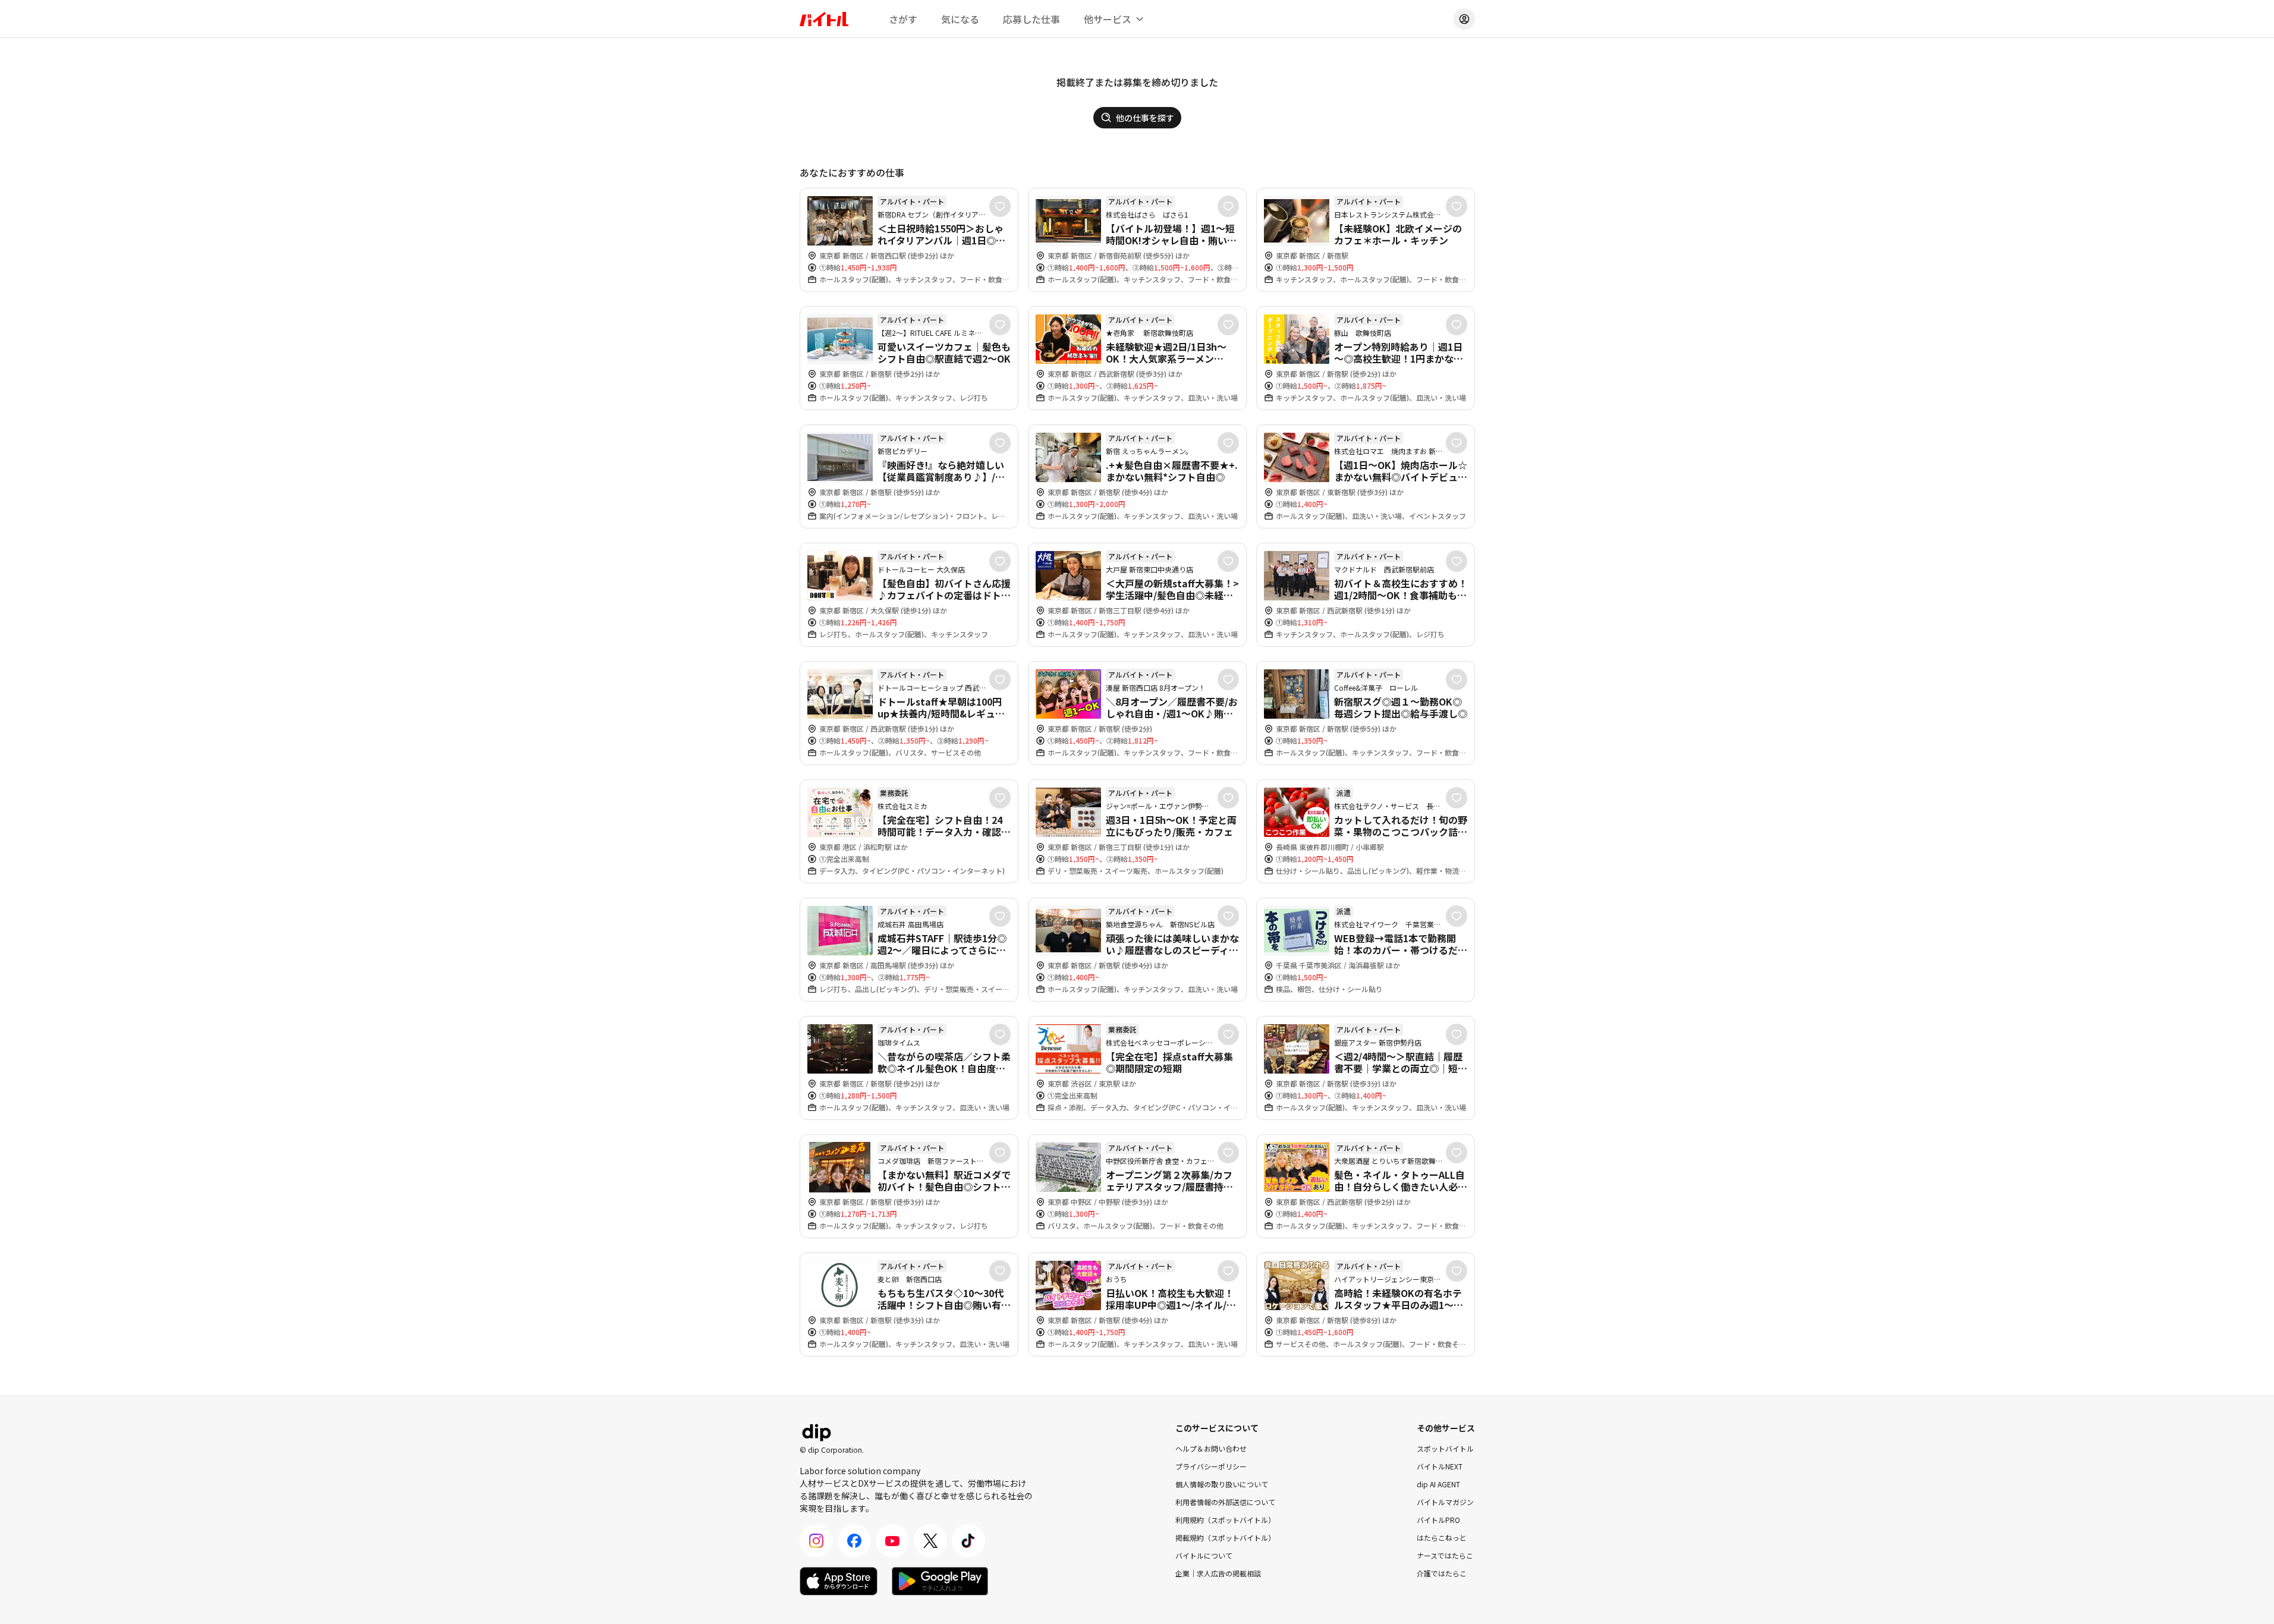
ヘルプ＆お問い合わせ (1211, 1448)
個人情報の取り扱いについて (1222, 1484)
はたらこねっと (1442, 1538)
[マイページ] (1464, 19)
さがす (903, 19)
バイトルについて (1204, 1555)
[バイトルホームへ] (824, 19)
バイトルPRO (1438, 1520)
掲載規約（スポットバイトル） (1225, 1538)
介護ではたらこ (1442, 1573)
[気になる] (1000, 206)
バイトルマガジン (1445, 1502)
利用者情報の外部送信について (1225, 1502)
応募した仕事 (1031, 19)
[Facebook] (854, 1541)
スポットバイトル (1445, 1448)
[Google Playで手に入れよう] (940, 1581)
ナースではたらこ (1445, 1555)
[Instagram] (816, 1541)
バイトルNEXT (1440, 1466)
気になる (960, 19)
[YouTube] (892, 1541)
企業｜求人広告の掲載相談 (1218, 1573)
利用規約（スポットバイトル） (1225, 1520)
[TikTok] (968, 1541)
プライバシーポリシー (1211, 1466)
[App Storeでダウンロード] (839, 1581)
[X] (930, 1541)
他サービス (1108, 19)
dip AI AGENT (1438, 1484)
